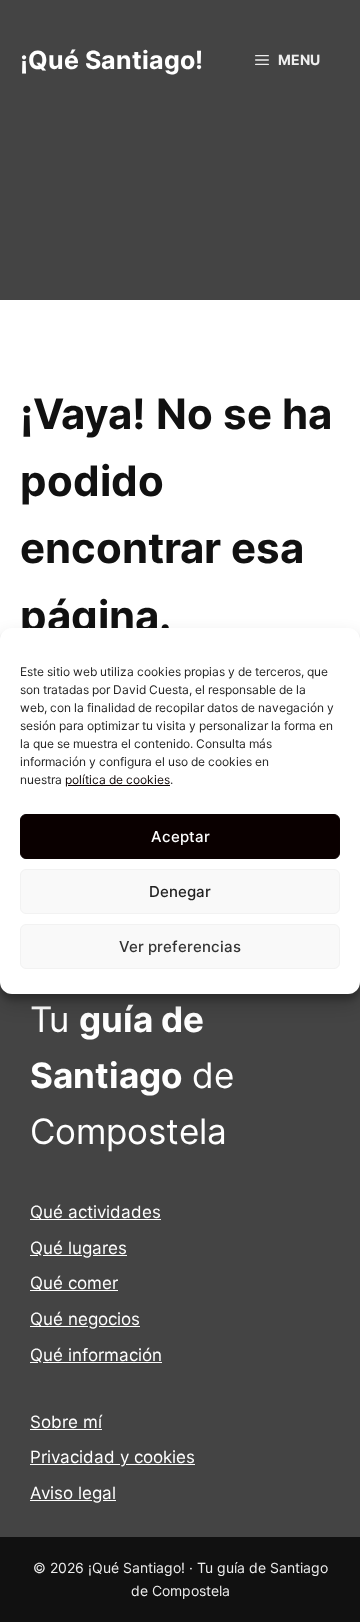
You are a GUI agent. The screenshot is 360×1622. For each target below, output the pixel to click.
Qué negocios (85, 1319)
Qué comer (74, 1283)
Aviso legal (73, 1493)
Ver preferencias (180, 946)
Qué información (96, 1355)
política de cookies (117, 779)
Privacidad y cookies (112, 1457)
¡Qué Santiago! (111, 60)
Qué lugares (78, 1248)
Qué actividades (95, 1212)
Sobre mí (66, 1422)
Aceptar (180, 836)
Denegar (180, 891)
